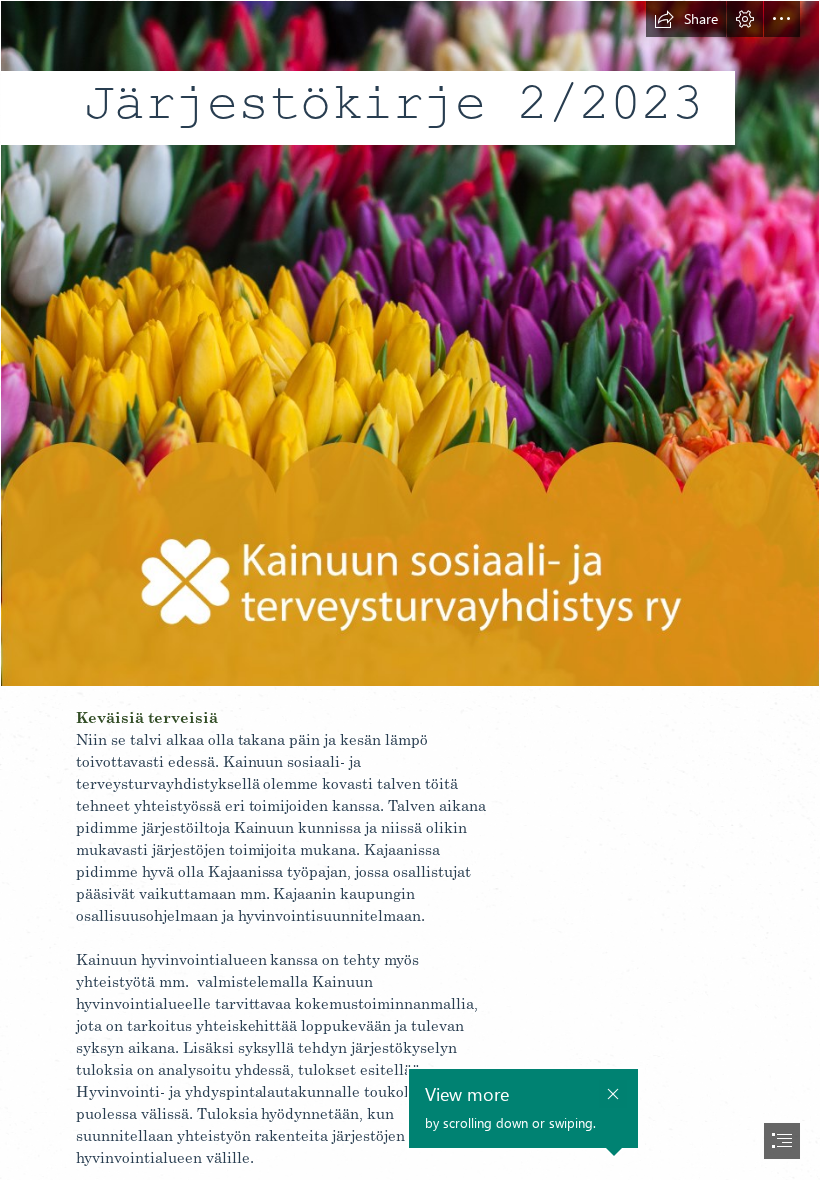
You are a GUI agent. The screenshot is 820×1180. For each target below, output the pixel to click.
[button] (686, 19)
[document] (410, 590)
